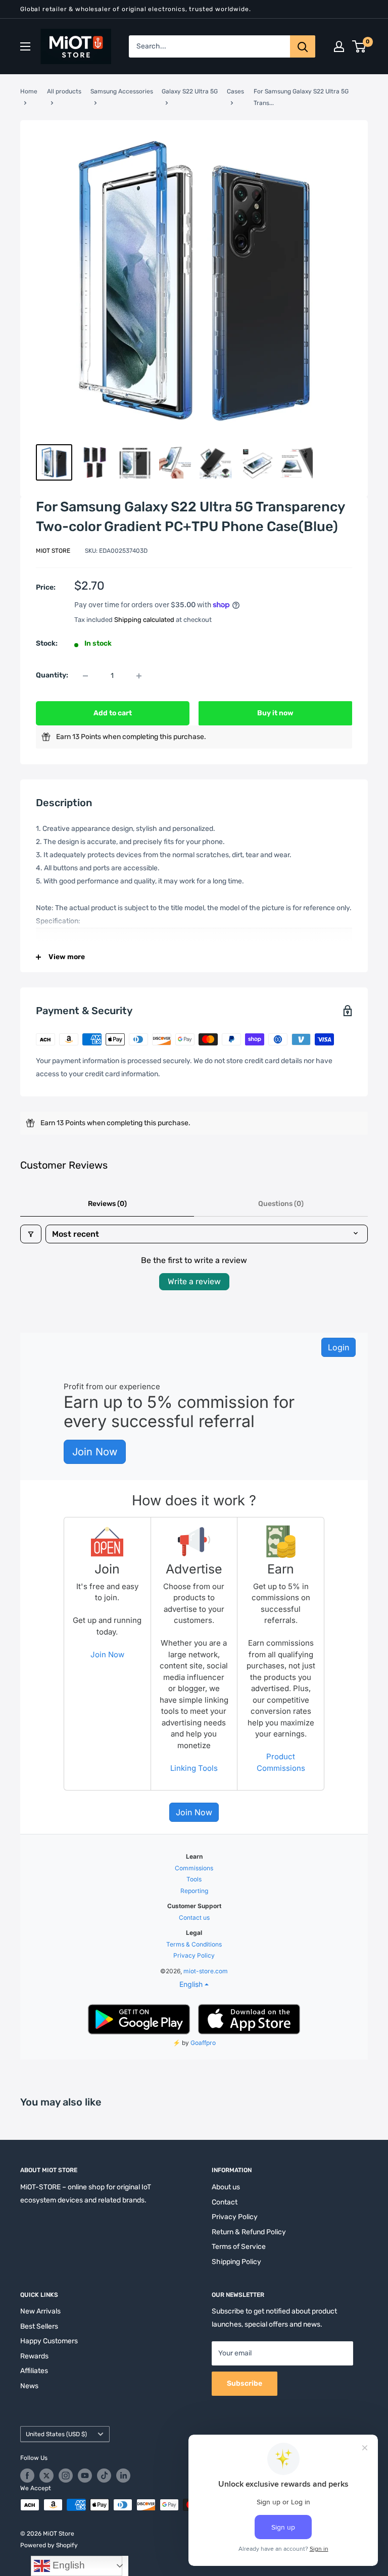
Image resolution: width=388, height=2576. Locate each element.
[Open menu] (25, 46)
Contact (225, 2202)
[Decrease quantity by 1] (85, 676)
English (67, 2565)
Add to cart (113, 713)
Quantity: (52, 675)
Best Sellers (39, 2326)
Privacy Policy (235, 2217)
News (29, 2386)
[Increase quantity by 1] (139, 676)
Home (29, 91)
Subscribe (245, 2383)
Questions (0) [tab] (281, 1204)
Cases (235, 91)
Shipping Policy (236, 2262)
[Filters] (31, 1234)
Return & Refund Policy (249, 2232)
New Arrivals (40, 2311)
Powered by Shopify (49, 2545)
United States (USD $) (56, 2434)
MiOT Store (53, 551)
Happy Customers (49, 2341)
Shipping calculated (144, 620)
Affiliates (34, 2371)
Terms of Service (239, 2247)
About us (226, 2187)
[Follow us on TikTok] (104, 2476)
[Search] (303, 46)
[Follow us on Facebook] (27, 2476)
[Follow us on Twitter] (46, 2476)
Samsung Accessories (122, 91)
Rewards (34, 2356)
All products (64, 91)
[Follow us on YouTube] (85, 2476)
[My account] (339, 46)
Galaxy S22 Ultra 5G (190, 91)
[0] (359, 46)
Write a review (194, 1281)
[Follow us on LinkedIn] (123, 2476)
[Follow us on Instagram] (66, 2476)
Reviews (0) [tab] (107, 1204)
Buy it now (275, 713)
